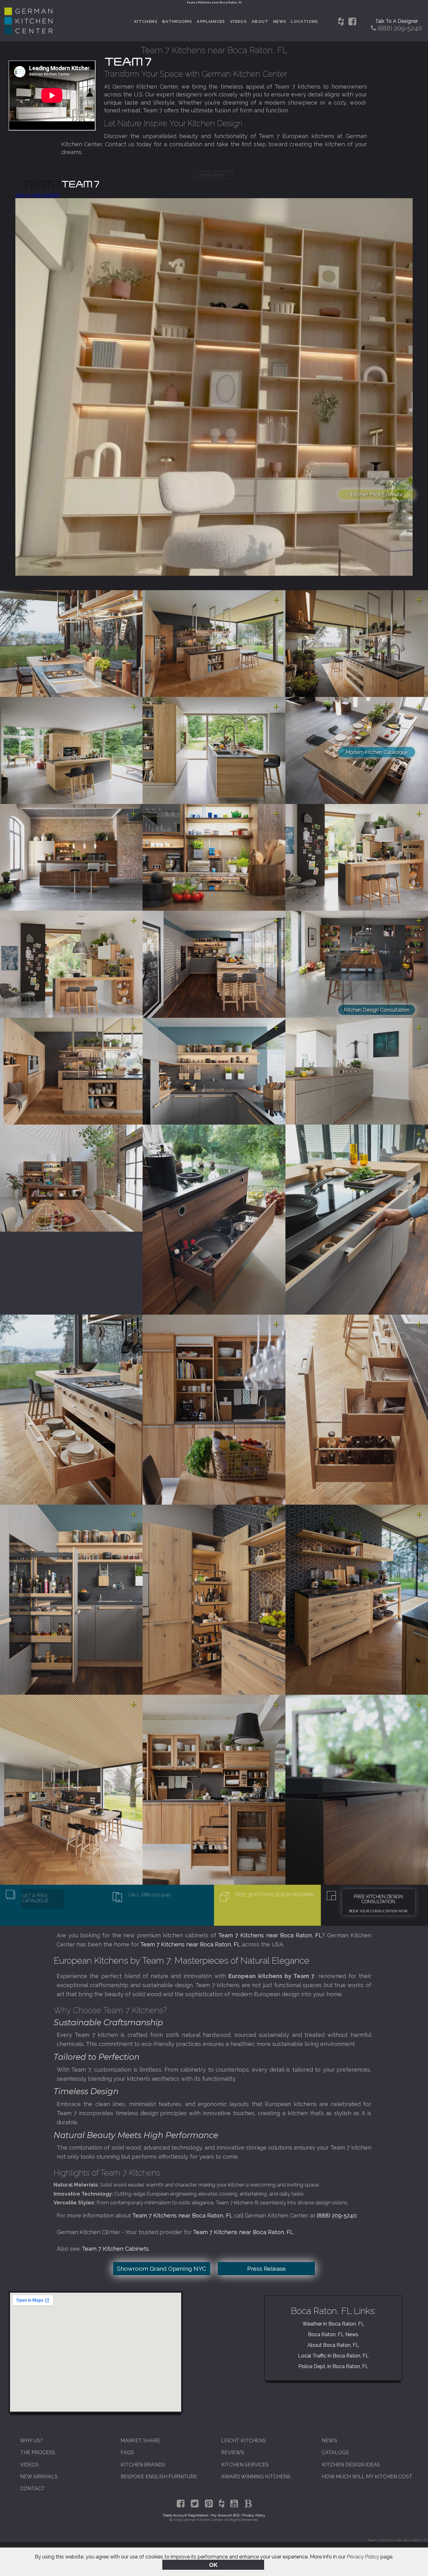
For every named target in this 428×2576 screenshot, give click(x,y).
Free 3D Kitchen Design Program (275, 1895)
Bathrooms (177, 21)
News (280, 21)
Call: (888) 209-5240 (149, 1895)
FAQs (127, 2452)
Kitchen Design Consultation (377, 1010)
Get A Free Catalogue (35, 1898)
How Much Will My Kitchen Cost (367, 2477)
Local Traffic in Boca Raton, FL (333, 2356)
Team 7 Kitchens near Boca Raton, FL (270, 1935)
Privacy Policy (363, 2557)
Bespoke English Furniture (159, 2477)
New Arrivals (39, 2477)
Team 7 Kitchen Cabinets (115, 2249)
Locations (305, 21)
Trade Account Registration (185, 2515)
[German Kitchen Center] (29, 32)
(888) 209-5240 (337, 2215)
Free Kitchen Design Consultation (378, 1899)
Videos (238, 21)
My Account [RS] (225, 2515)
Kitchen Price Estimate (377, 495)
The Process (38, 2452)
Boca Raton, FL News (333, 2334)
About (260, 21)
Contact (32, 2488)
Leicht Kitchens (244, 2441)
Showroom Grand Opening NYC (162, 2269)
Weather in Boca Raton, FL (333, 2324)
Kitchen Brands (143, 2465)
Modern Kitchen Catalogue (377, 752)
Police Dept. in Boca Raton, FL (333, 2366)
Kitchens (146, 21)
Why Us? (31, 2441)
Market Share (140, 2441)
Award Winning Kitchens (256, 2477)
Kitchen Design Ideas (351, 2465)
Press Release (266, 2269)
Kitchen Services (245, 2465)
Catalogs (335, 2452)
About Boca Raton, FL (333, 2345)
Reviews (233, 2452)
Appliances (211, 21)
